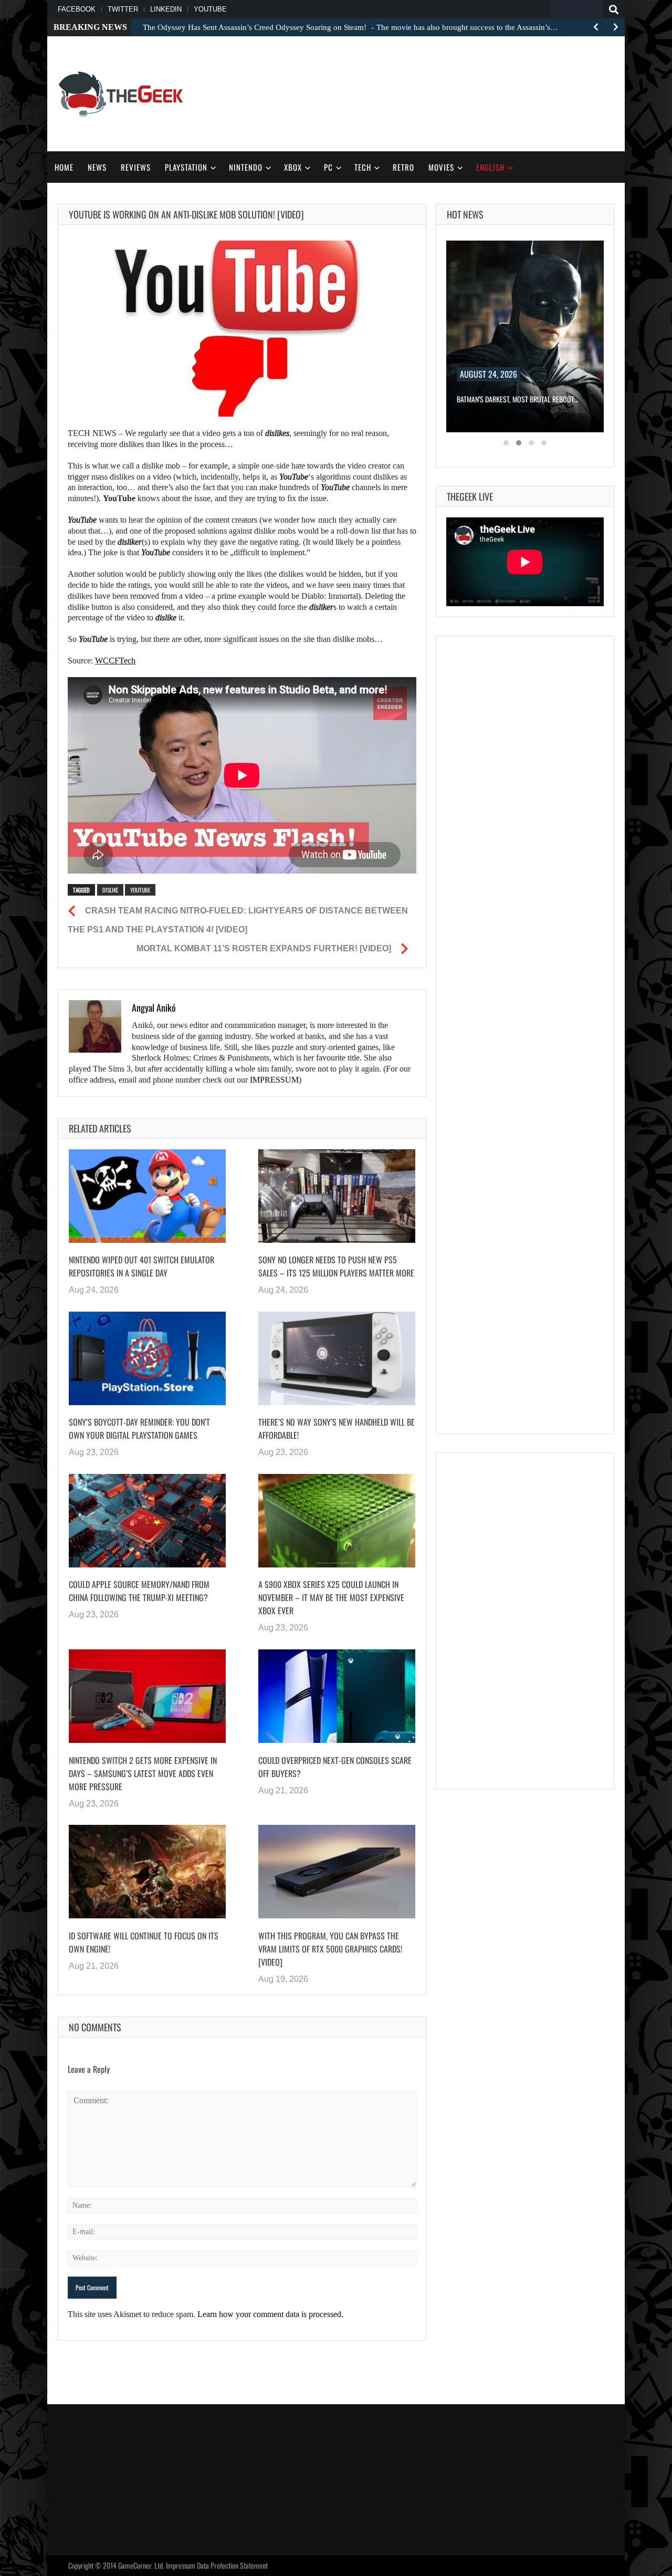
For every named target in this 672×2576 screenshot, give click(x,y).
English (490, 167)
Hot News (465, 214)
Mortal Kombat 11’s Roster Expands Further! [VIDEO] (264, 948)
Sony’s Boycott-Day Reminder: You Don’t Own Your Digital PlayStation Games (139, 1429)
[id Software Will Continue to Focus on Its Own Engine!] (147, 1872)
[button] (506, 443)
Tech (363, 167)
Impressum (181, 2565)
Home (64, 167)
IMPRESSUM (274, 1080)
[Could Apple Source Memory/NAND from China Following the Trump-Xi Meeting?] (147, 1521)
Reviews (136, 167)
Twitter (123, 9)
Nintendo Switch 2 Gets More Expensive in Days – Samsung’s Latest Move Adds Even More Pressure (143, 1773)
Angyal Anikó (154, 1007)
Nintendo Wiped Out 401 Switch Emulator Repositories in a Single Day (141, 1266)
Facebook (77, 9)
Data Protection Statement (232, 2565)
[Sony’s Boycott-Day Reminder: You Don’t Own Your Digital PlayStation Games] (147, 1358)
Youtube (140, 890)
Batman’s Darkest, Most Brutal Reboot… (518, 399)
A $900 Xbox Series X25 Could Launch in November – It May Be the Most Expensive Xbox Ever (331, 1597)
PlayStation (186, 167)
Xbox (293, 167)
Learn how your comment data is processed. (270, 2314)
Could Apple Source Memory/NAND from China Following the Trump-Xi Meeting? (139, 1591)
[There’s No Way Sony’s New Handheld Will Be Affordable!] (337, 1358)
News (97, 167)
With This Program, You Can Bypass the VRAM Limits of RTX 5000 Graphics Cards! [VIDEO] (330, 1948)
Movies (441, 167)
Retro (403, 167)
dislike (110, 890)
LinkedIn (166, 9)
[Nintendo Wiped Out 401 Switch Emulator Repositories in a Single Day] (147, 1196)
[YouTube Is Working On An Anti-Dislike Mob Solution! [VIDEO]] (242, 329)
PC (328, 167)
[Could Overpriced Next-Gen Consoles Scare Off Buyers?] (337, 1696)
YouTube (210, 9)
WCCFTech (115, 661)
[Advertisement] (423, 92)
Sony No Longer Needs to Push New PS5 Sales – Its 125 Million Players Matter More (336, 1266)
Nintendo (246, 167)
